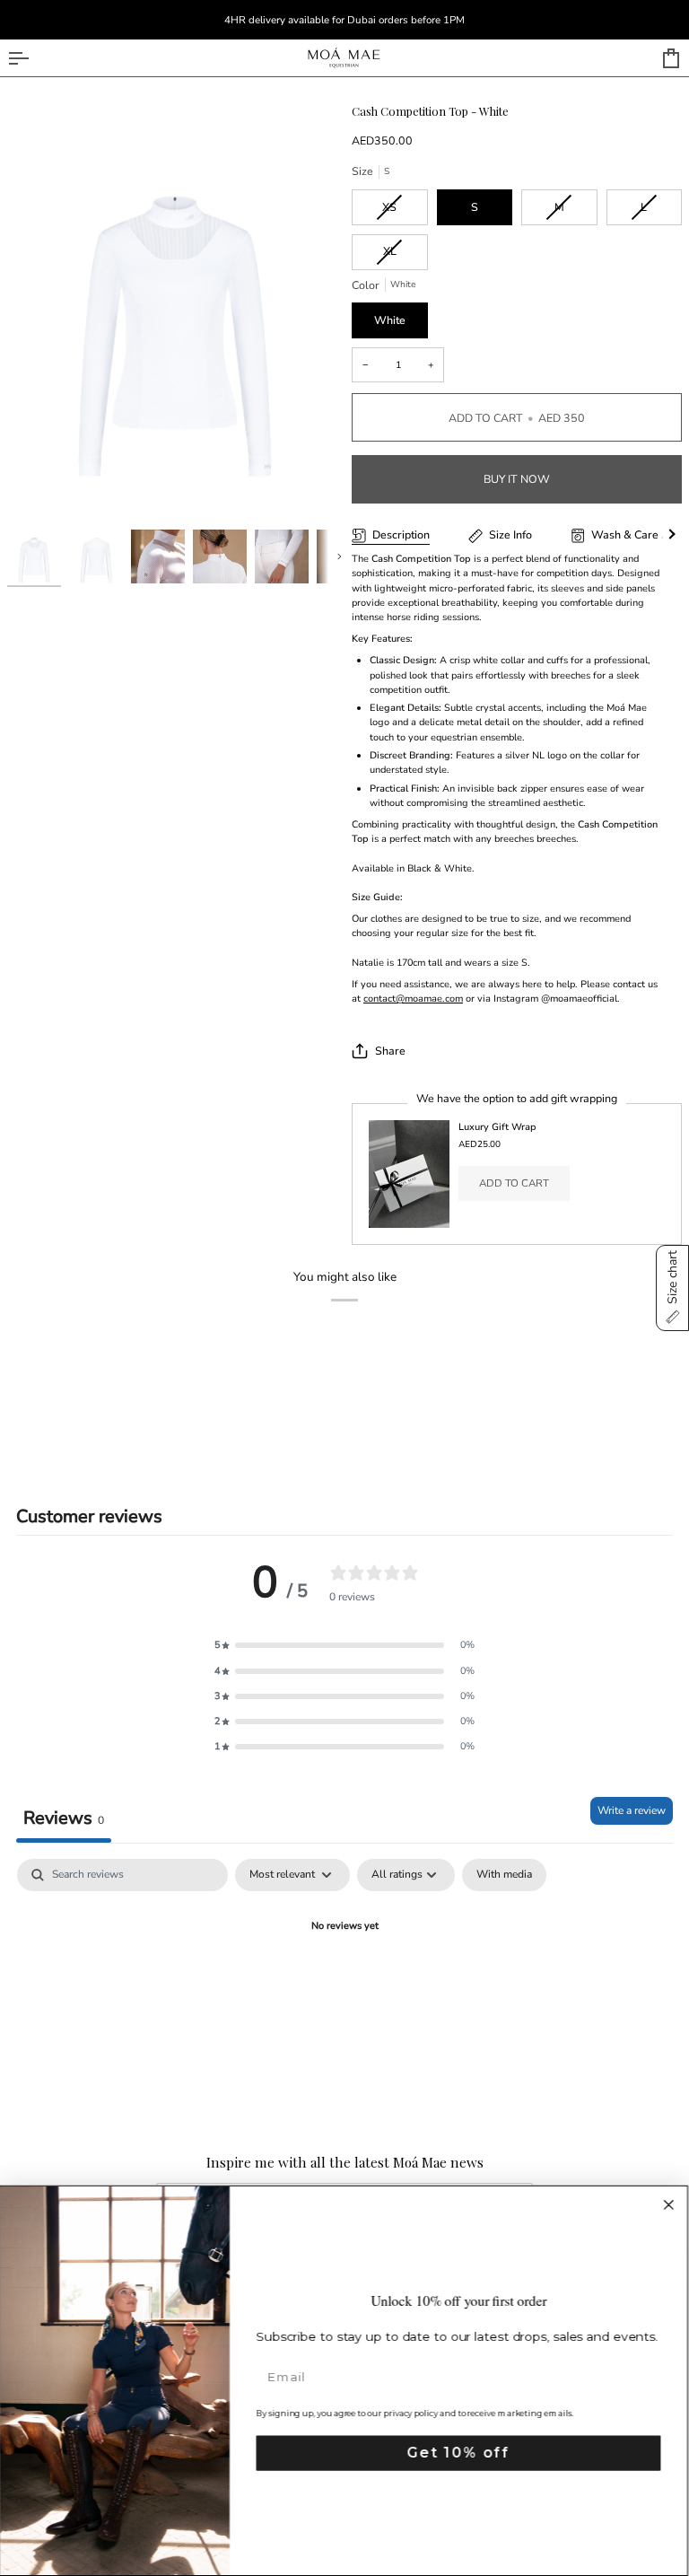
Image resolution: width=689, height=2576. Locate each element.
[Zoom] (176, 313)
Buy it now (517, 479)
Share (390, 1051)
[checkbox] (504, 1875)
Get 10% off (459, 2453)
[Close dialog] (670, 2205)
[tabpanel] (344, 1988)
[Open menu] (34, 58)
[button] (344, 1645)
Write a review (632, 1810)
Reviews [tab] (64, 1818)
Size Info (510, 534)
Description (401, 534)
